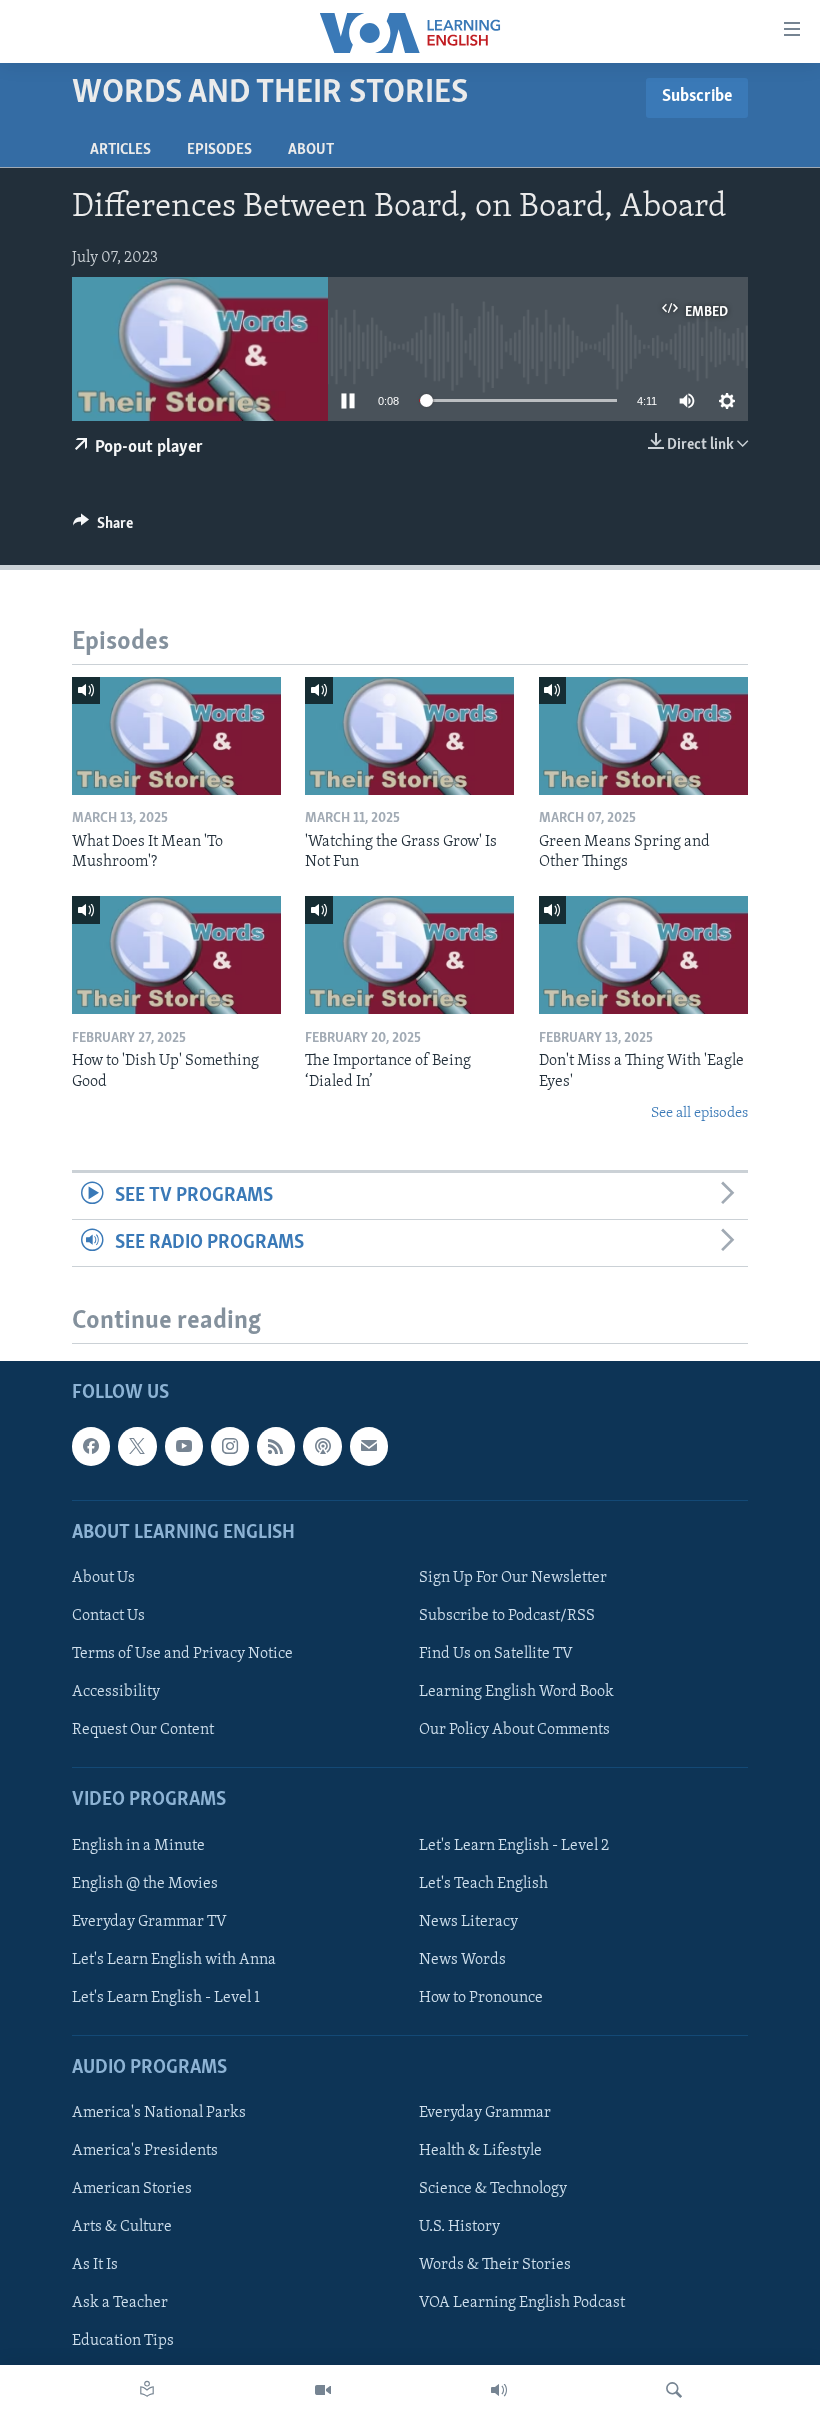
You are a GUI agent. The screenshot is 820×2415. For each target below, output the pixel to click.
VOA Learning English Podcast (522, 2304)
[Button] (103, 528)
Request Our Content (143, 1730)
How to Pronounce (481, 1998)
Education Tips (123, 2342)
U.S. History (459, 2227)
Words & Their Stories (495, 2266)
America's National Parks (159, 2113)
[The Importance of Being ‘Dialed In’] (409, 955)
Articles (120, 150)
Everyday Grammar (485, 2113)
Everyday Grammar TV (149, 1922)
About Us (103, 1578)
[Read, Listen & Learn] (147, 2390)
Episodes (219, 150)
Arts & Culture (122, 2227)
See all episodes (699, 1113)
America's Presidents (145, 2151)
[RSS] (276, 1447)
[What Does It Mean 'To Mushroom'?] (176, 736)
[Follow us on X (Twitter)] (137, 1447)
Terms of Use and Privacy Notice (182, 1654)
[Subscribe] (369, 1447)
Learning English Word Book (516, 1692)
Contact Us (108, 1616)
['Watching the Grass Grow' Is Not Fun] (409, 736)
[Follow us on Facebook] (91, 1447)
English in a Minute (138, 1846)
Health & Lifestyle (480, 2151)
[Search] (674, 2390)
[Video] (323, 2390)
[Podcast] (322, 1447)
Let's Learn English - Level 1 (166, 1998)
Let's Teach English (483, 1884)
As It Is (95, 2266)
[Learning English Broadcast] (499, 2390)
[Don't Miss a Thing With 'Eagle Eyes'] (643, 955)
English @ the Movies (145, 1884)
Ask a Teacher (120, 2304)
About (311, 150)
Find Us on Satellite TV (496, 1654)
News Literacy (468, 1922)
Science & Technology (493, 2189)
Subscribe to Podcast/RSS (507, 1616)
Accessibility (116, 1692)
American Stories (132, 2189)
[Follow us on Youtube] (184, 1447)
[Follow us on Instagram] (230, 1447)
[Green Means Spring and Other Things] (643, 736)
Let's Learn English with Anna (174, 1960)
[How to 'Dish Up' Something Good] (176, 955)
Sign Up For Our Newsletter (513, 1578)
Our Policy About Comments (514, 1730)
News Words (462, 1960)
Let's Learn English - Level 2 (514, 1846)
